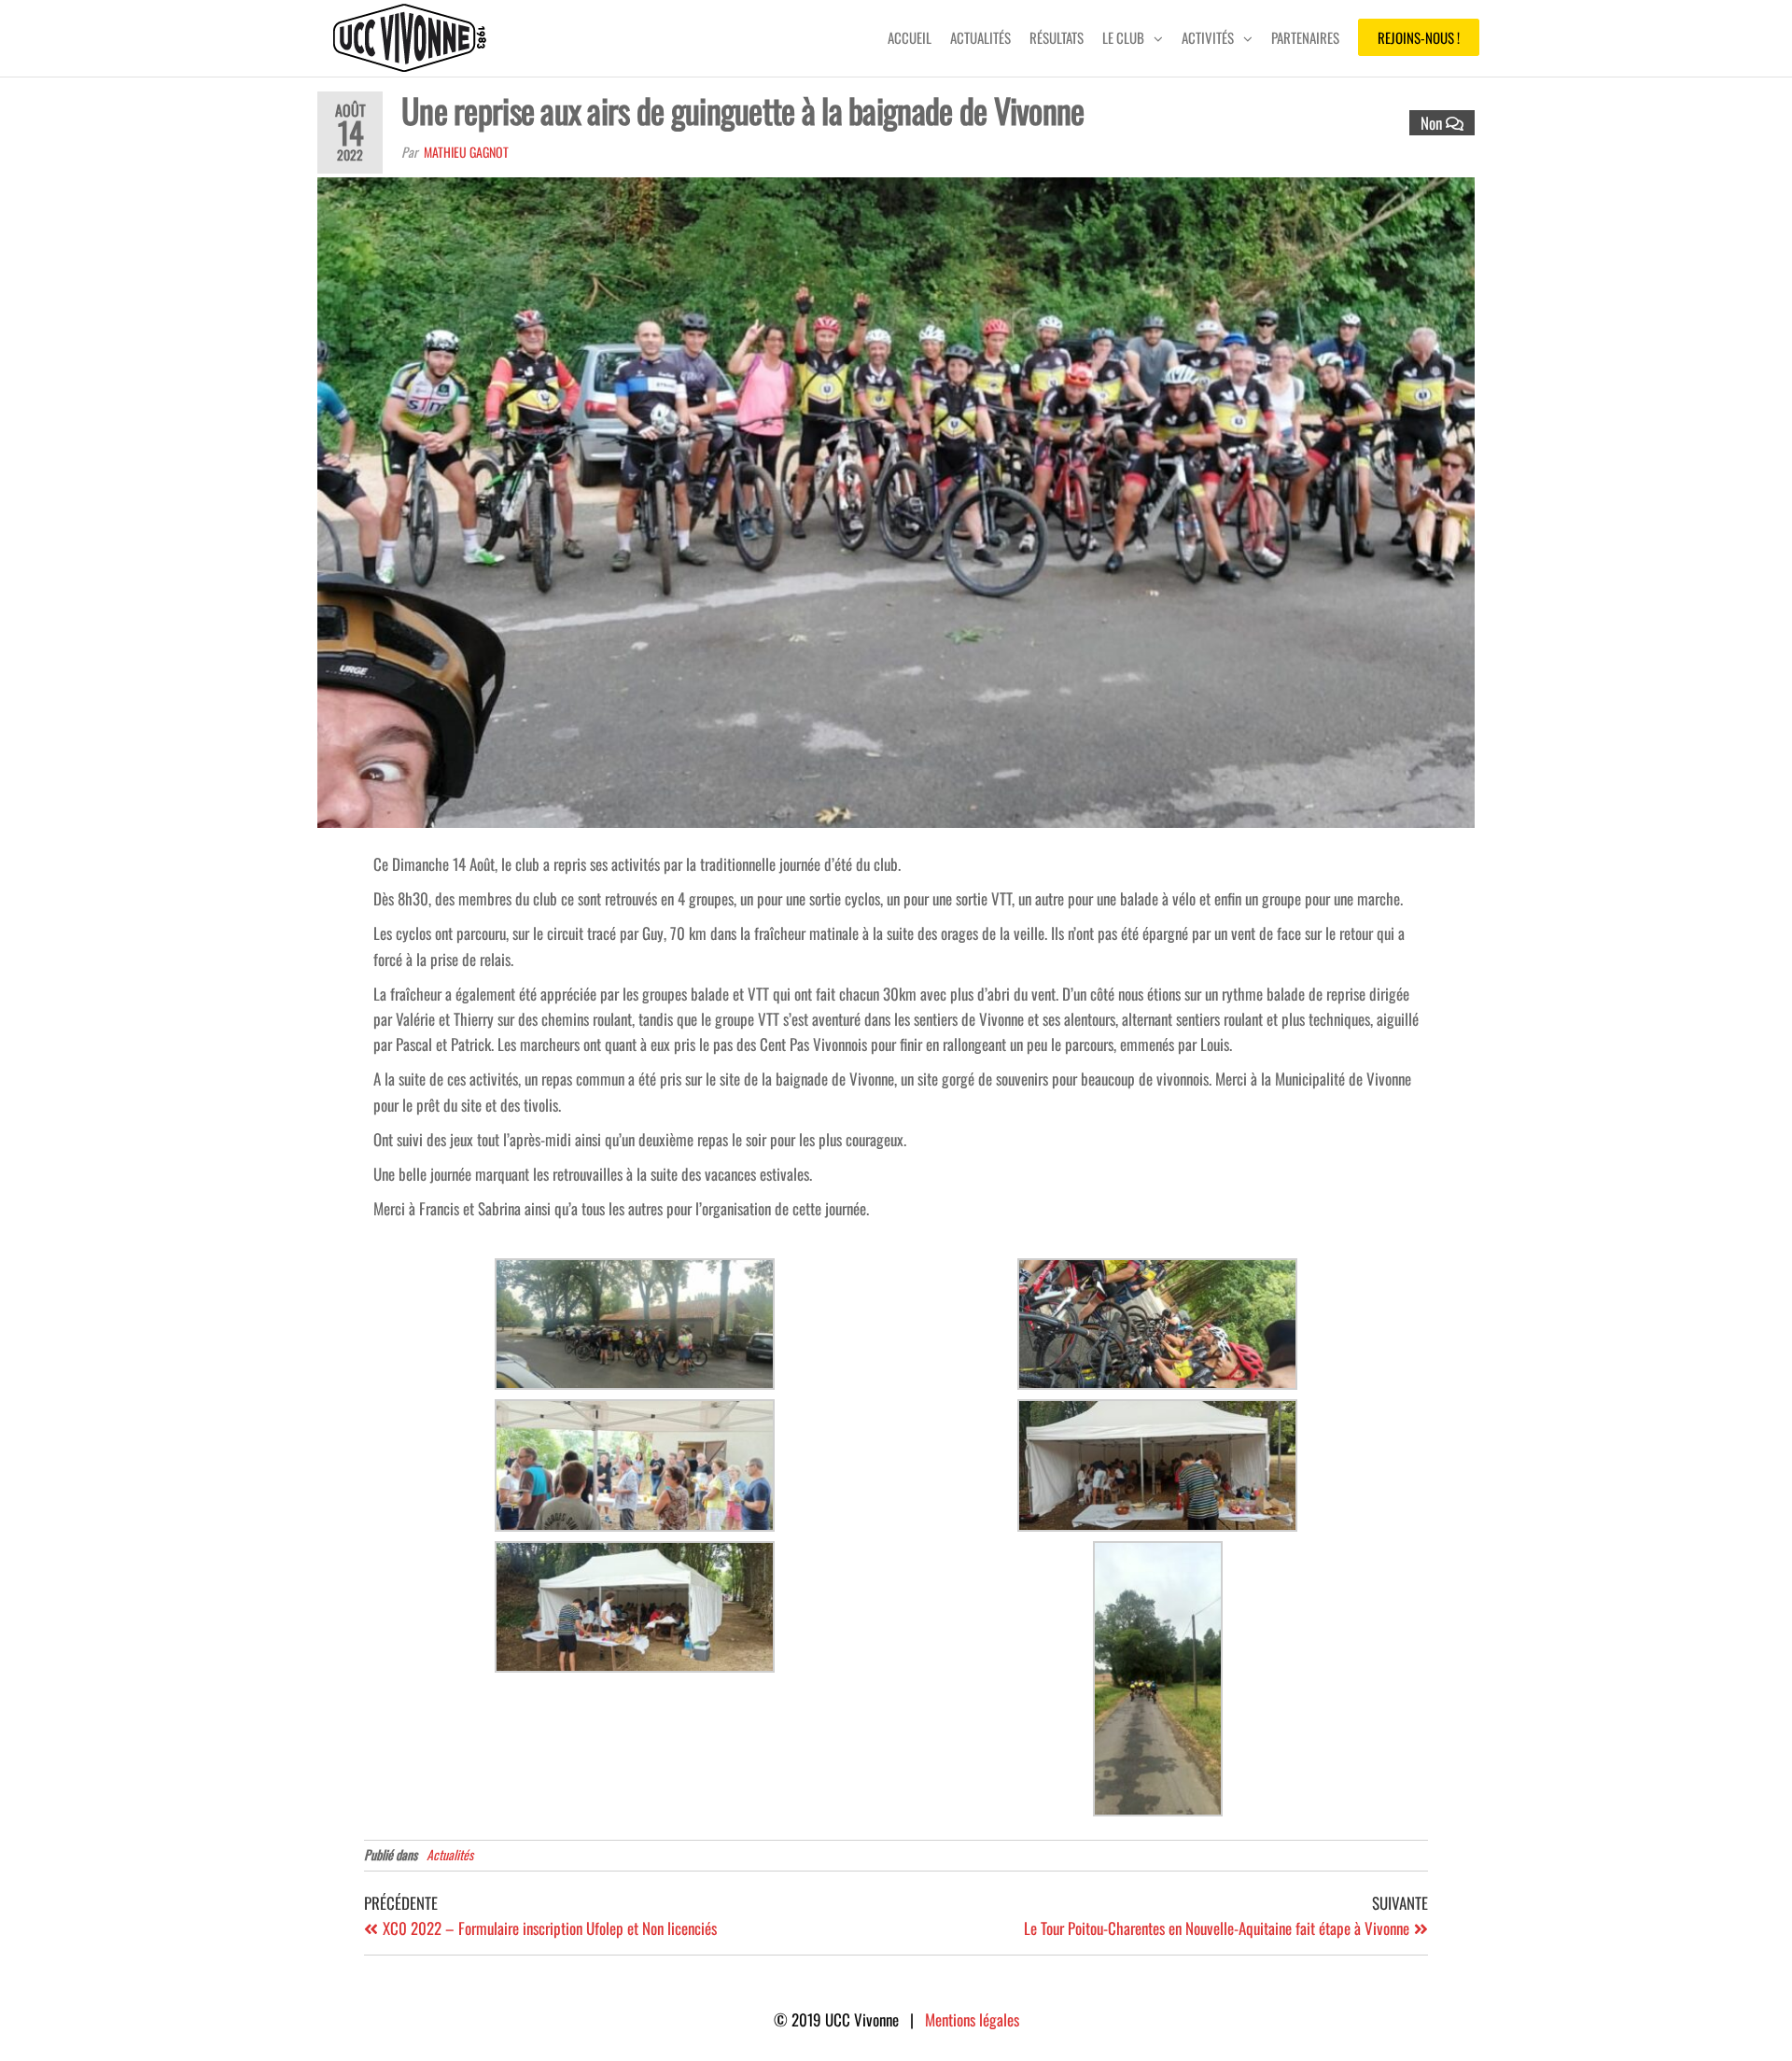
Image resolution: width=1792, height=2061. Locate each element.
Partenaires (1305, 37)
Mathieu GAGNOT (466, 152)
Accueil (910, 37)
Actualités (980, 37)
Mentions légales (972, 2019)
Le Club (1123, 37)
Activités (1208, 37)
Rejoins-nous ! (1419, 37)
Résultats (1057, 37)
